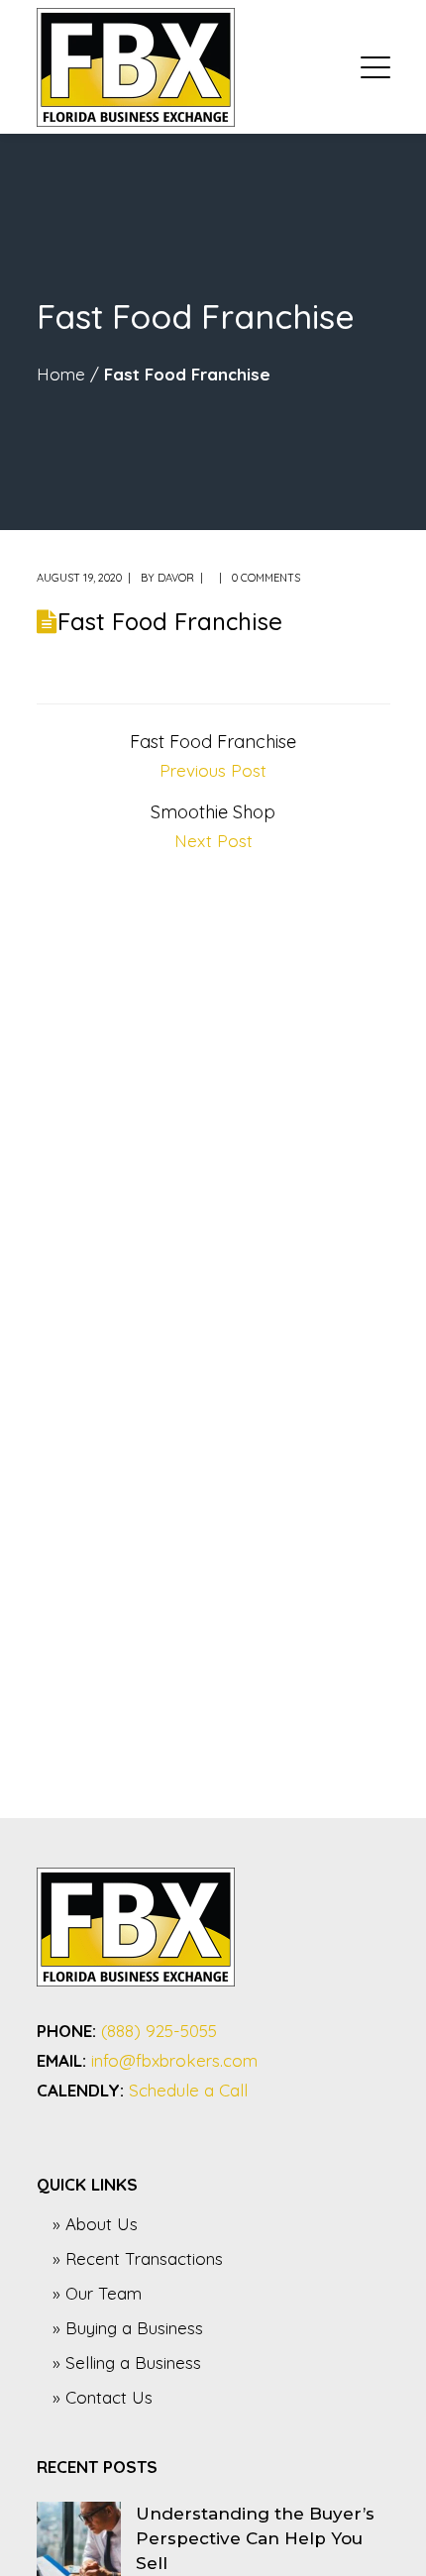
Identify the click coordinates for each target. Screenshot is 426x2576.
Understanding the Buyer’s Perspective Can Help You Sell (255, 2538)
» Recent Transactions (138, 2258)
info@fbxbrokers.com (174, 2060)
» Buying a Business (128, 2328)
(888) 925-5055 (159, 2031)
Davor (176, 578)
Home (61, 374)
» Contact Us (103, 2397)
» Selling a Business (127, 2362)
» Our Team (97, 2293)
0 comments (266, 578)
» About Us (95, 2224)
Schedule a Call (188, 2090)
